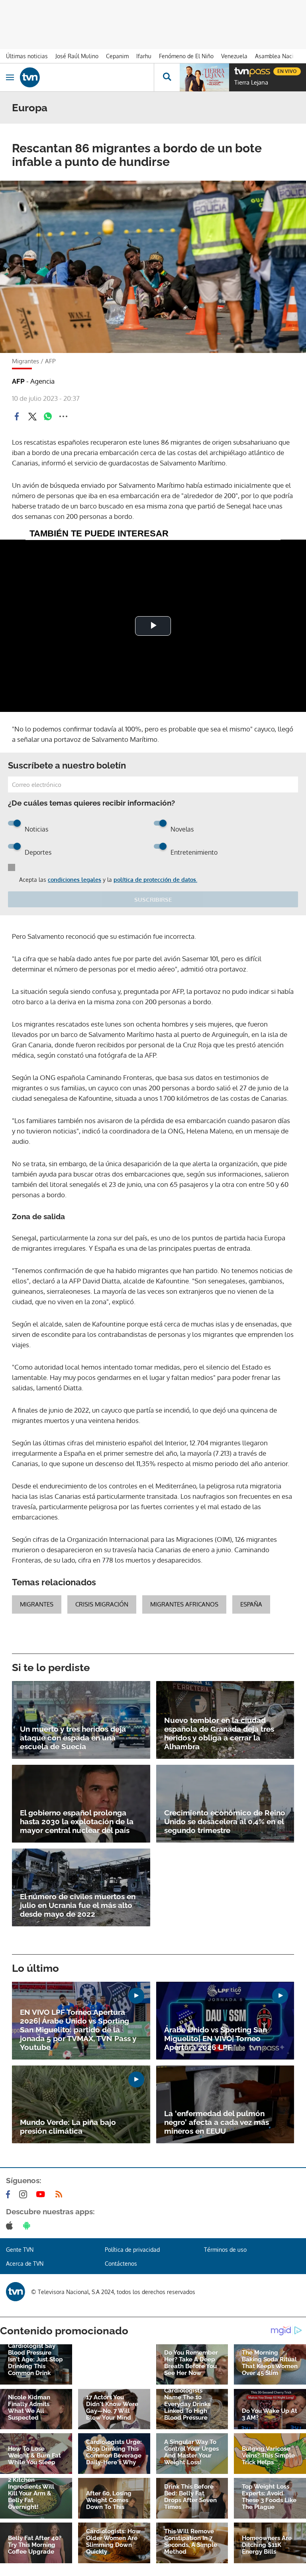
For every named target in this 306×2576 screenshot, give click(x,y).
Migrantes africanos (184, 1604)
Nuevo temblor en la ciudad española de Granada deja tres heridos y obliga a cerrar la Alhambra (219, 1733)
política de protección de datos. (155, 880)
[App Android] (28, 2225)
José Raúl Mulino (77, 56)
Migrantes (37, 1604)
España (251, 1604)
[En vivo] (238, 70)
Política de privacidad (132, 2250)
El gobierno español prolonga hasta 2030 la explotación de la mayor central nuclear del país (77, 1821)
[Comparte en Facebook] (17, 416)
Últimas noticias (27, 56)
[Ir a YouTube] (42, 2194)
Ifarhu (144, 56)
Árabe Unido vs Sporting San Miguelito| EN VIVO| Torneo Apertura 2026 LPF (216, 2038)
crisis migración (102, 1604)
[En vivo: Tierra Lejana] (204, 77)
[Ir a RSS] (61, 2194)
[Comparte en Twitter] (32, 416)
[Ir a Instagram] (25, 2194)
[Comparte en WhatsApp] (48, 416)
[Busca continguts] (167, 77)
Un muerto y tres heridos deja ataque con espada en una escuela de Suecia (73, 1738)
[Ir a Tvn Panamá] (87, 77)
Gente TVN (20, 2250)
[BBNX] (16, 2292)
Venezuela (234, 56)
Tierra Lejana (251, 83)
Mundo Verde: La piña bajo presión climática (68, 2127)
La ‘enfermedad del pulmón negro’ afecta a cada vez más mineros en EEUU (217, 2122)
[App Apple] (11, 2225)
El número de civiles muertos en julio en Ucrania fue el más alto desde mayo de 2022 (78, 1905)
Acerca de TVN (25, 2264)
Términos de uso (225, 2250)
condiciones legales (75, 880)
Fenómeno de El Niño (186, 56)
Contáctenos (121, 2264)
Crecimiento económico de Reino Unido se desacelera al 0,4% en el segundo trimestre (225, 1821)
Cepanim (117, 56)
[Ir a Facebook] (10, 2194)
